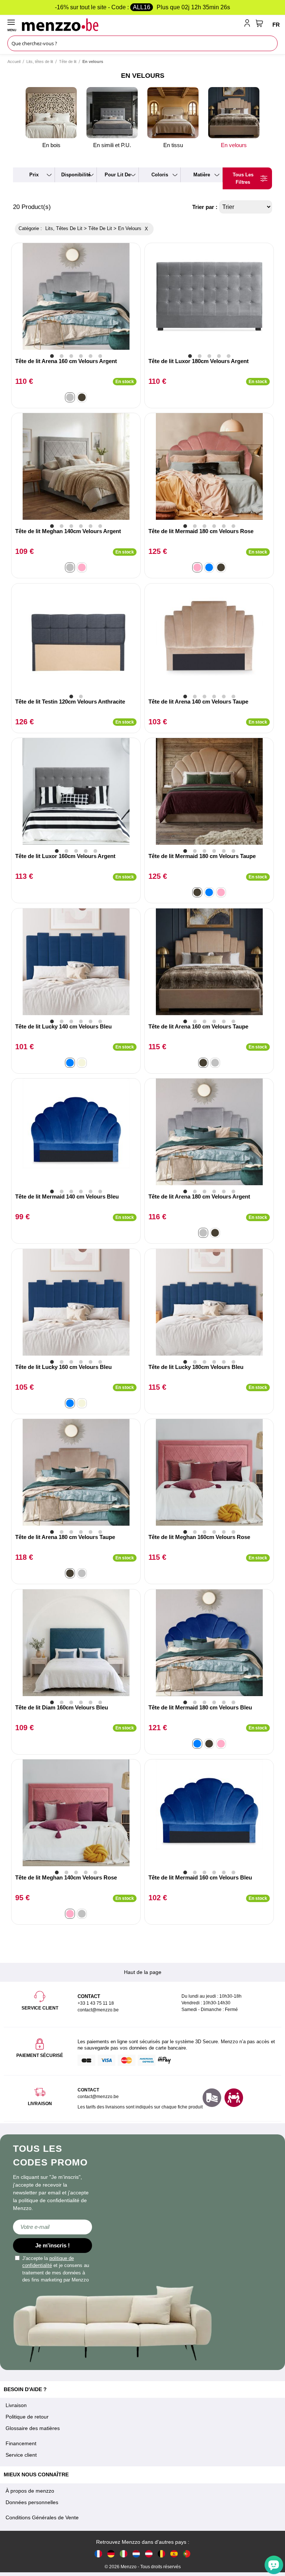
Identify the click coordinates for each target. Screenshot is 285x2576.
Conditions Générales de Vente (42, 2517)
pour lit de (118, 175)
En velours (234, 145)
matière (202, 175)
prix (34, 175)
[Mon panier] (259, 23)
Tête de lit (68, 62)
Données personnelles (32, 2502)
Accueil (14, 62)
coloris (160, 175)
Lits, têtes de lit (40, 62)
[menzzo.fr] (98, 2554)
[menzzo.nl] (136, 2554)
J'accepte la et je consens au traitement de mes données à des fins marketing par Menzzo (56, 2269)
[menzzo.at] (149, 2554)
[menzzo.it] (124, 2554)
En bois (51, 145)
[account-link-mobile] (249, 24)
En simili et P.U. (112, 145)
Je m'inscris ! (53, 2245)
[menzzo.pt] (187, 2554)
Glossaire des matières (33, 2428)
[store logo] (131, 24)
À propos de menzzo (30, 2491)
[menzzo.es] (174, 2554)
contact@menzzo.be (98, 2097)
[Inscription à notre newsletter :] (53, 2227)
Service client (21, 2455)
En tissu (173, 145)
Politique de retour (27, 2417)
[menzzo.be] (161, 2554)
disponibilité (76, 175)
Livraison (16, 2405)
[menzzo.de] (111, 2554)
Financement (21, 2443)
